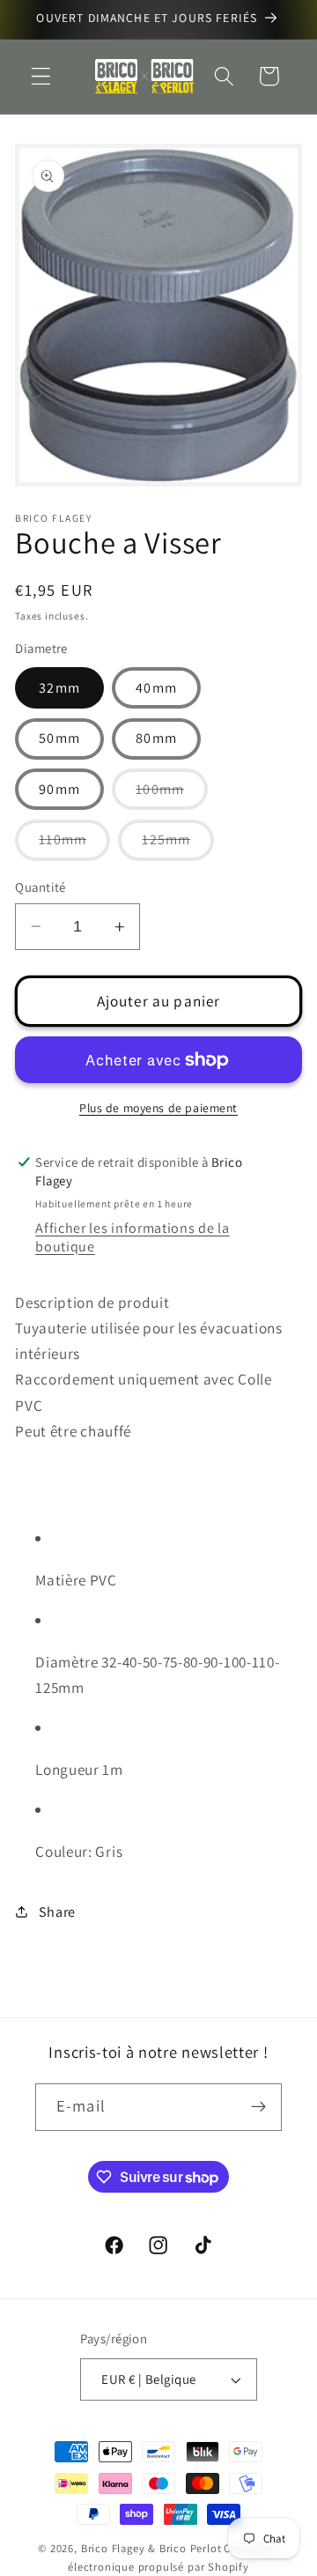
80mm (156, 738)
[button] (41, 76)
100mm (172, 794)
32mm (59, 688)
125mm (178, 845)
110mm (74, 845)
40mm (156, 688)
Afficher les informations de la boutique (132, 1237)
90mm (59, 789)
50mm (59, 738)
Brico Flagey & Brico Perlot (151, 2548)
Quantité (41, 887)
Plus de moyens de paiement (158, 1108)
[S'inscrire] (258, 2107)
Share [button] (57, 1912)
